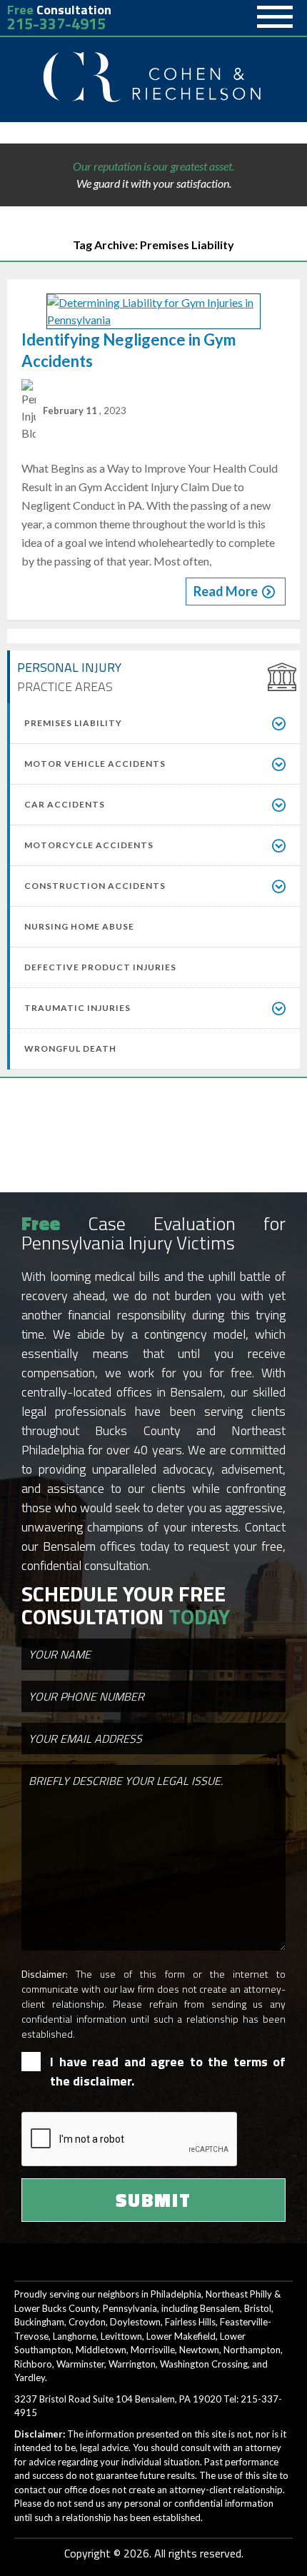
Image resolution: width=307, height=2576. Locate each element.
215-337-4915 (56, 24)
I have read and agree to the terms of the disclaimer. (168, 2071)
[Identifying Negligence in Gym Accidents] (153, 311)
